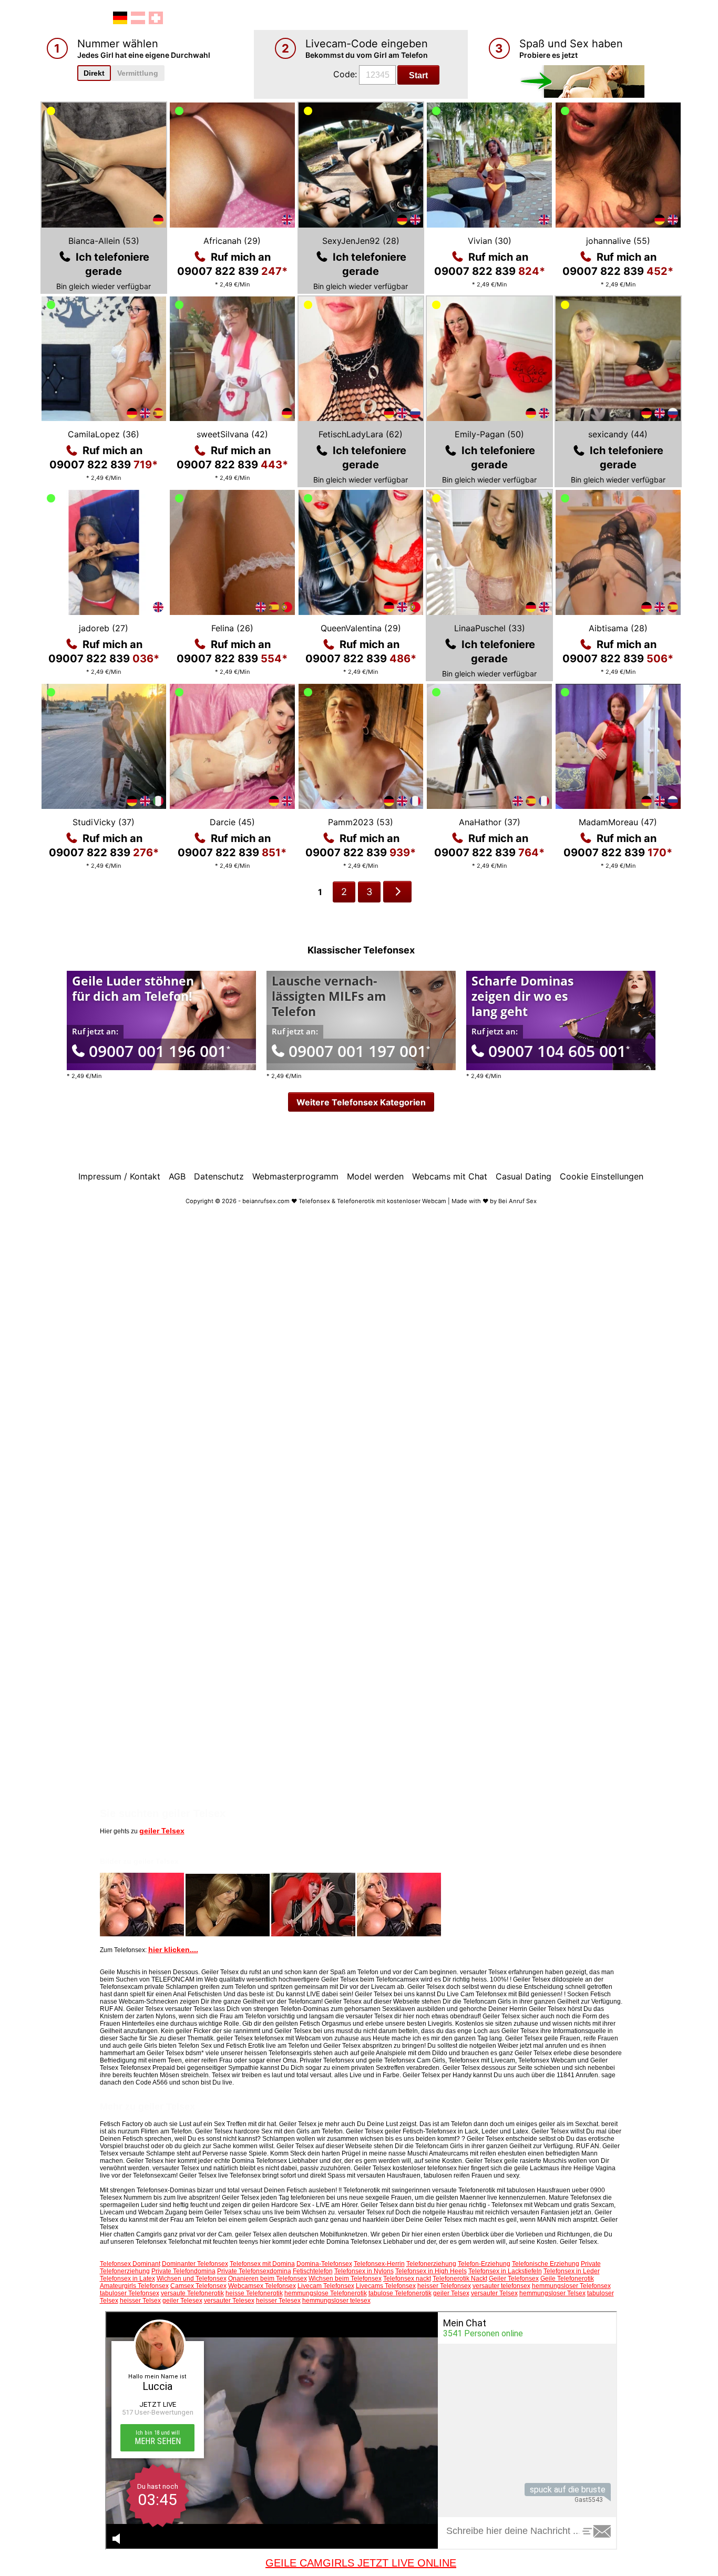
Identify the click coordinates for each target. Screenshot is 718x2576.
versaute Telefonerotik (192, 2293)
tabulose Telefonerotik (400, 2293)
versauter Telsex (494, 2293)
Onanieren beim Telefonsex (268, 2279)
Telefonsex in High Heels (431, 2271)
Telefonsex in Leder (572, 2271)
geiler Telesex (182, 2301)
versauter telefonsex (501, 2286)
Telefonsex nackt (407, 2279)
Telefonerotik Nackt (460, 2279)
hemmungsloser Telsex (552, 2293)
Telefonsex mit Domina (262, 2264)
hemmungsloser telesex (336, 2301)
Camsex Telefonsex (198, 2286)
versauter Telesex (229, 2301)
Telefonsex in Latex (127, 2279)
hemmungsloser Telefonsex (571, 2286)
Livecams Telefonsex (386, 2286)
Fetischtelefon (313, 2271)
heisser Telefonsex (444, 2286)
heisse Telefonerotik (254, 2293)
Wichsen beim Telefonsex (345, 2279)
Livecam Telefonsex (326, 2286)
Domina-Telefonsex (324, 2264)
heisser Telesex (278, 2301)
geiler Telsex (162, 1831)
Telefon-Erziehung (484, 2264)
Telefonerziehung (431, 2264)
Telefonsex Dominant (130, 2264)
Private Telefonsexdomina (254, 2271)
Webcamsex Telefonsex (262, 2286)
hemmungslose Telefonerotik (326, 2293)
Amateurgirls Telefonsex (134, 2286)
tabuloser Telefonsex (130, 2293)
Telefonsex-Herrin (379, 2264)
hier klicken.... (173, 1949)
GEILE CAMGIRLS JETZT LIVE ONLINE (361, 2563)
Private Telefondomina (183, 2271)
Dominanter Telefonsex (195, 2264)
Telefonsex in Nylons (364, 2271)
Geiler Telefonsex (514, 2279)
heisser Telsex (140, 2301)
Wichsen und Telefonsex (192, 2279)
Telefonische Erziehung (546, 2264)
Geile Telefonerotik (567, 2279)
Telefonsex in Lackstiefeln (505, 2271)
